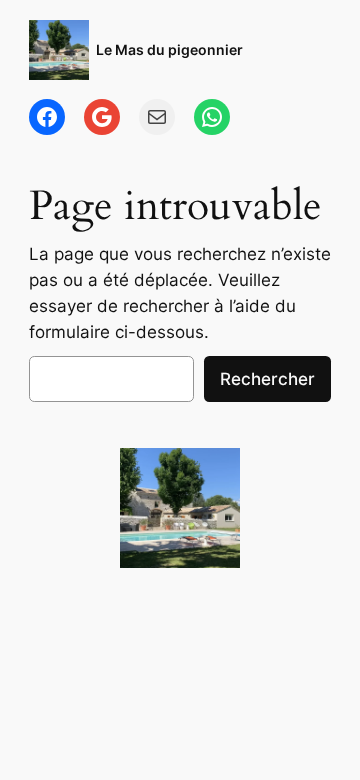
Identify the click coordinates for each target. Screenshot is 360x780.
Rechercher (267, 379)
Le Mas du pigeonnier (169, 49)
